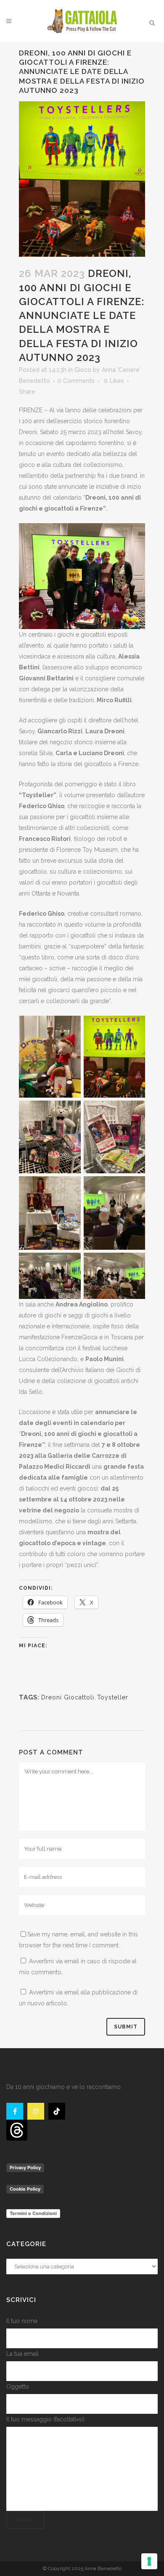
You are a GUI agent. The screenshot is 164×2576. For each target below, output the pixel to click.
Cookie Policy (25, 2189)
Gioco (83, 370)
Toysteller (113, 1697)
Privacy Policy (25, 2168)
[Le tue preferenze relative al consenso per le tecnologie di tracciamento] (149, 2561)
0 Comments (76, 381)
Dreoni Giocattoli (68, 1697)
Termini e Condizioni (33, 2213)
